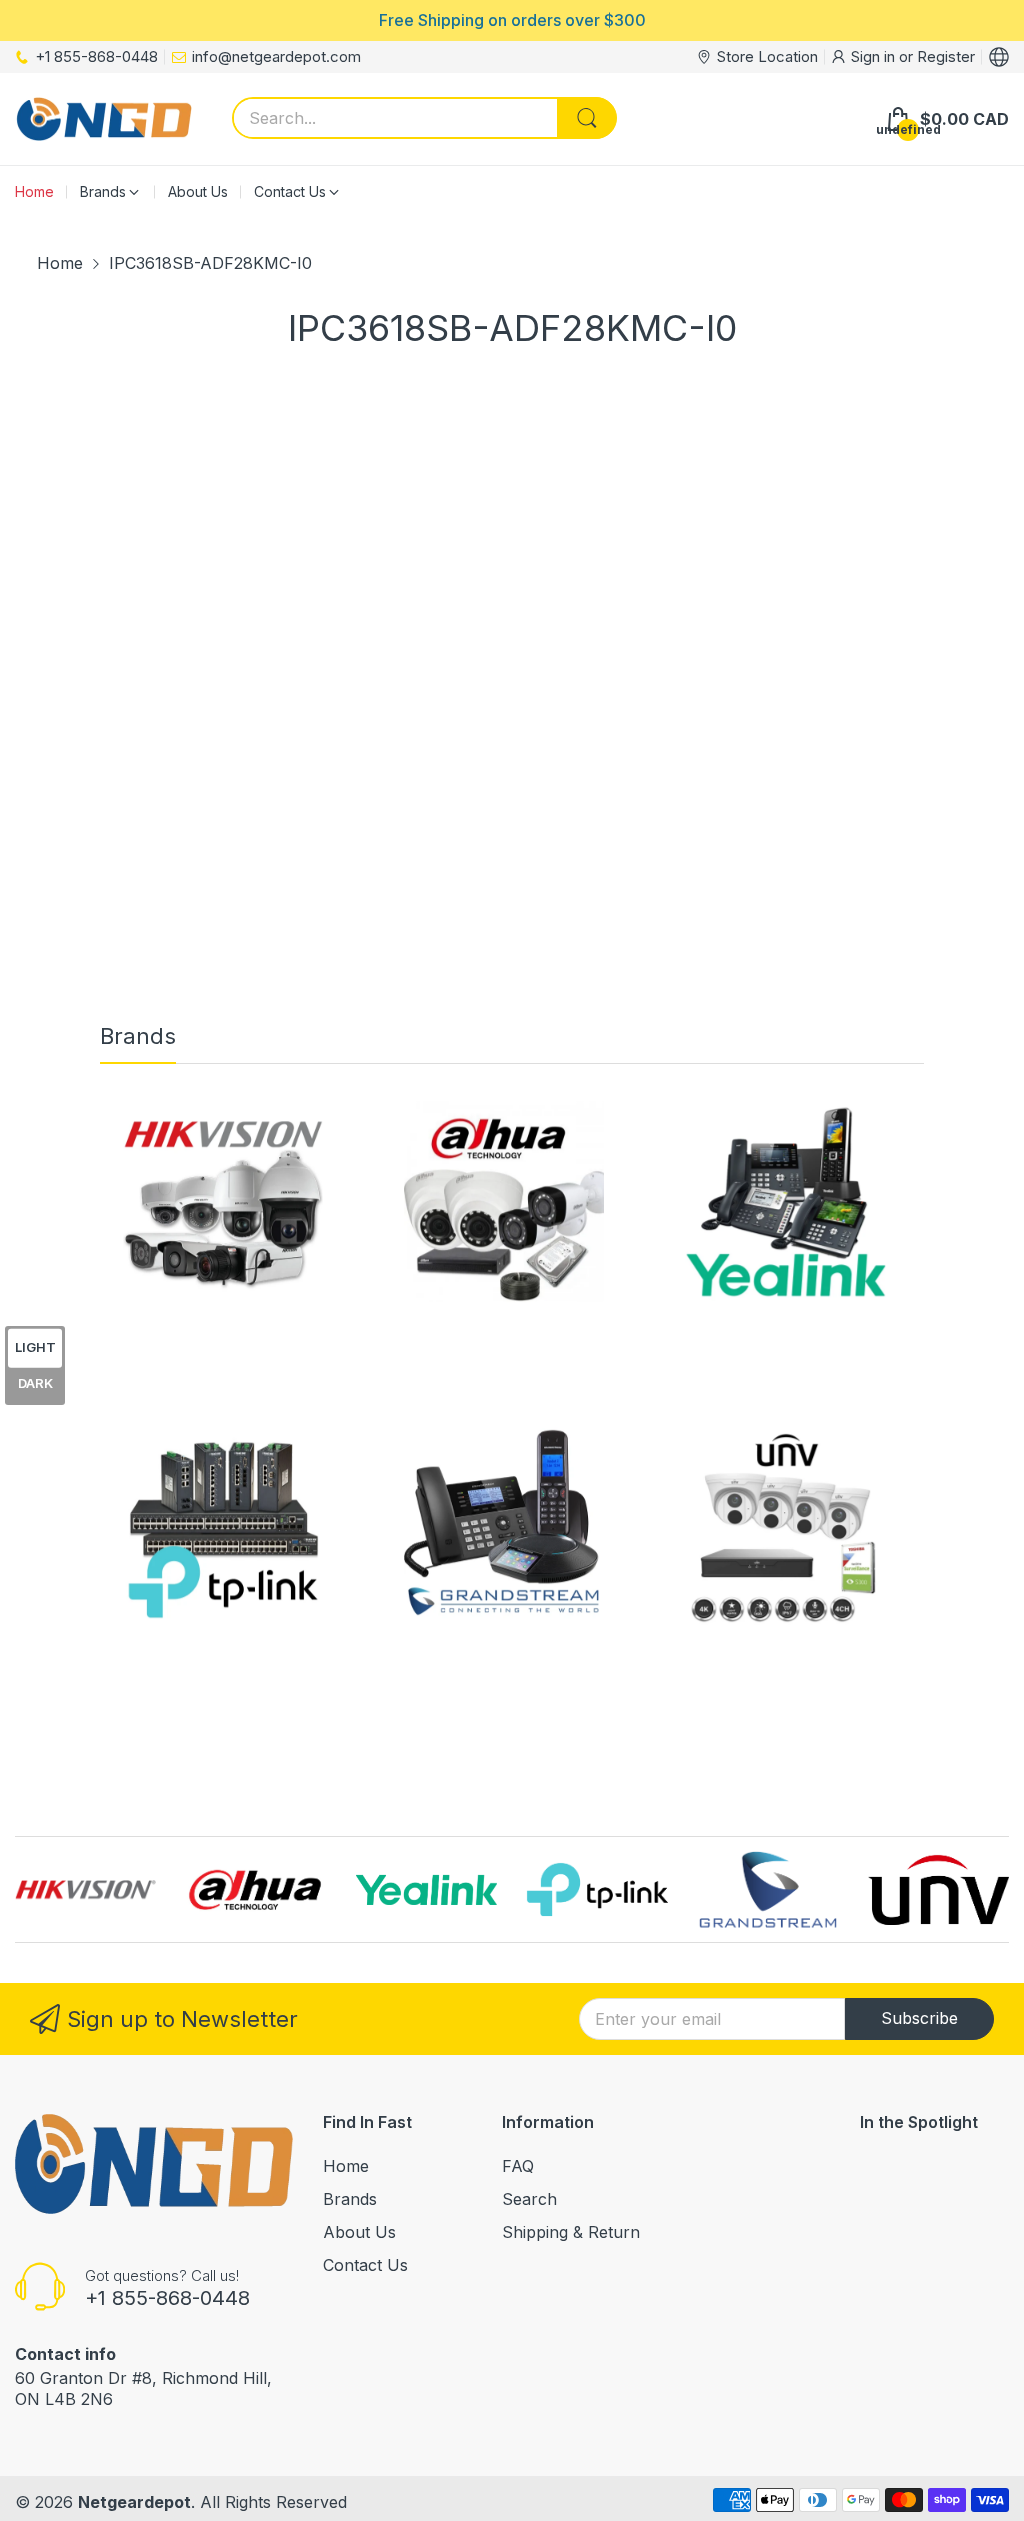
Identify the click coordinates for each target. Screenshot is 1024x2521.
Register (946, 56)
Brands (350, 2199)
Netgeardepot (134, 2502)
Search (529, 2199)
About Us (359, 2232)
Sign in (875, 56)
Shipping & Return (571, 2232)
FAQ (518, 2166)
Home (346, 2166)
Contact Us (365, 2265)
